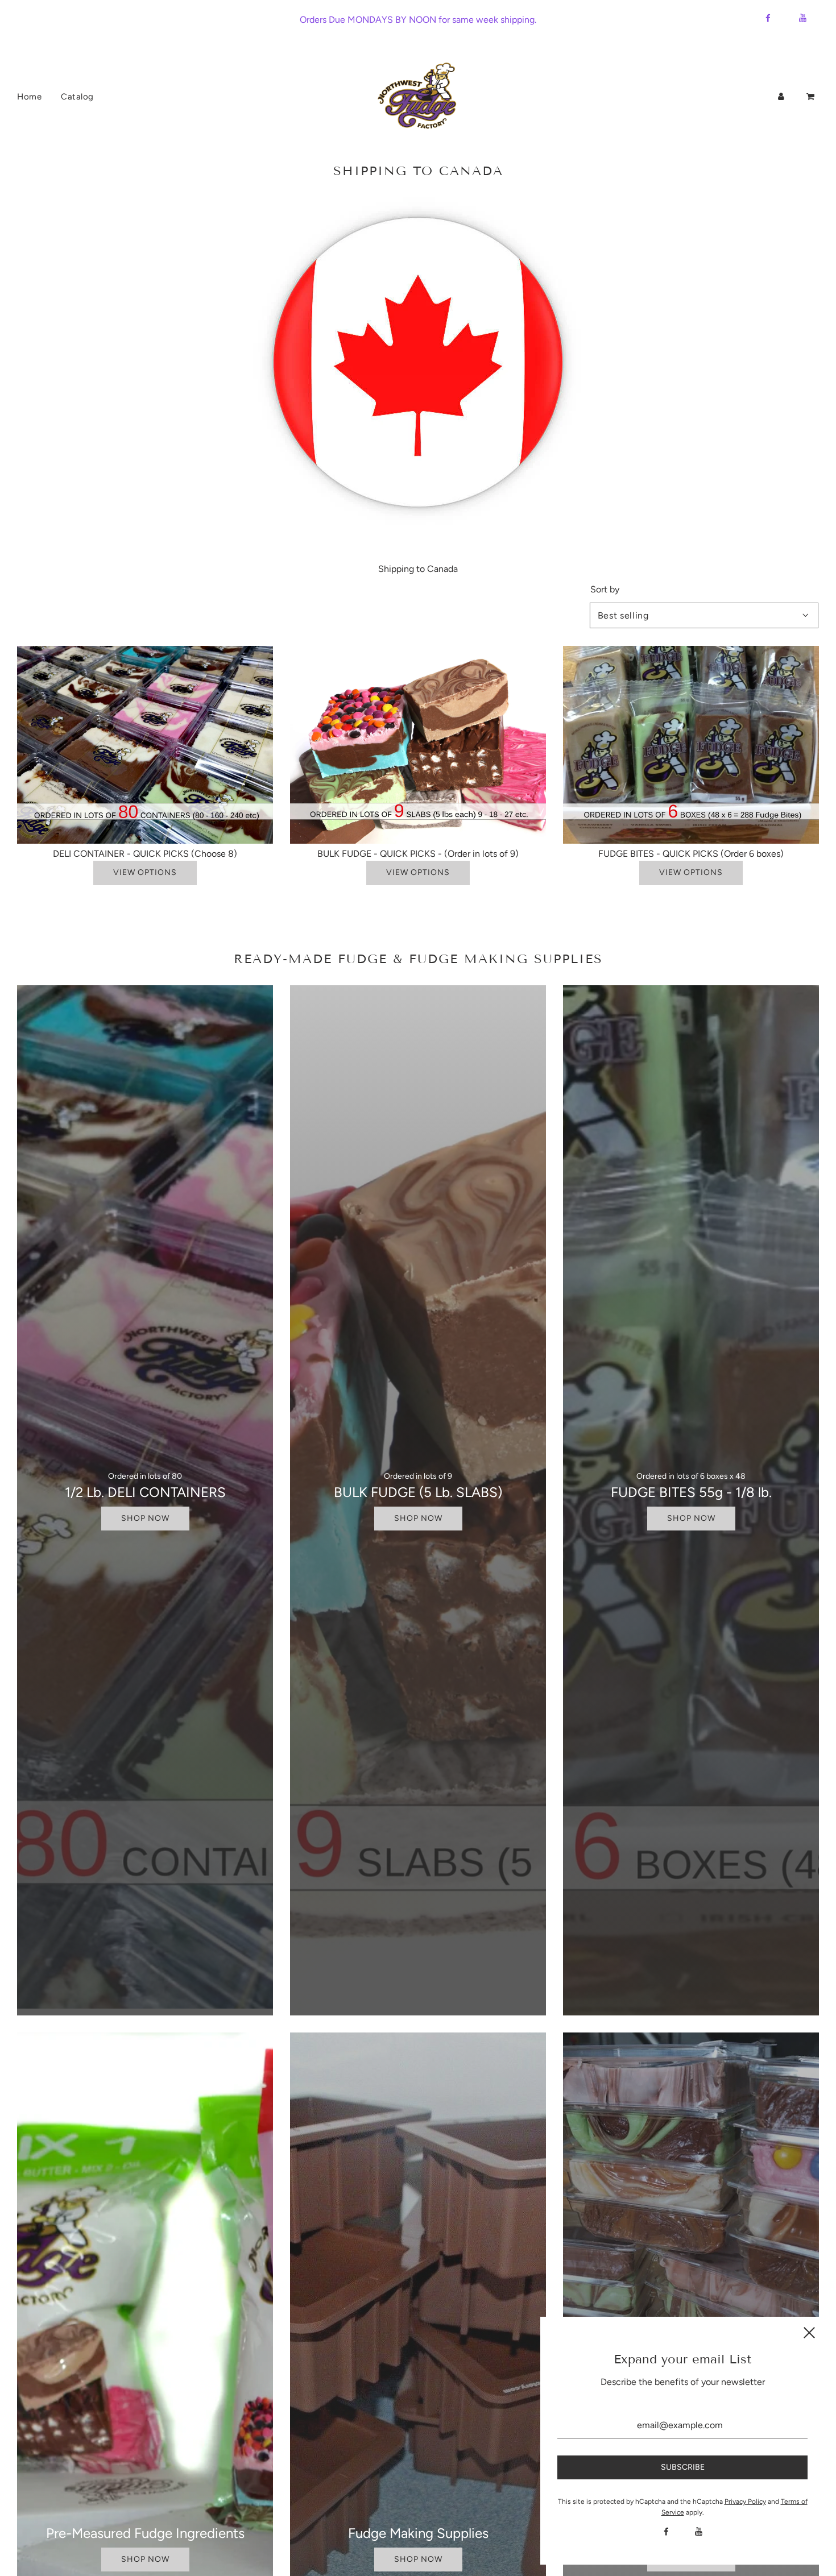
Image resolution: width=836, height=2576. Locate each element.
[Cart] (812, 97)
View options (145, 872)
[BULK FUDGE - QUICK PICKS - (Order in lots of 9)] (418, 745)
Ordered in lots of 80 (145, 1476)
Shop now (145, 1518)
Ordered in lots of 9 (418, 1476)
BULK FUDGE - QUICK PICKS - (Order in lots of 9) (418, 854)
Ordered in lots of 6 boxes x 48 (691, 1476)
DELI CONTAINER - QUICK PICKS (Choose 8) (145, 854)
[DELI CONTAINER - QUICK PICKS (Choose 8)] (145, 745)
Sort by (605, 590)
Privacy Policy (745, 2502)
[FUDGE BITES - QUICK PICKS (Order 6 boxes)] (691, 745)
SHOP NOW (145, 2559)
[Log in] (781, 97)
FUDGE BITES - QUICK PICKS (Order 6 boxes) (691, 854)
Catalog (77, 97)
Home (29, 97)
